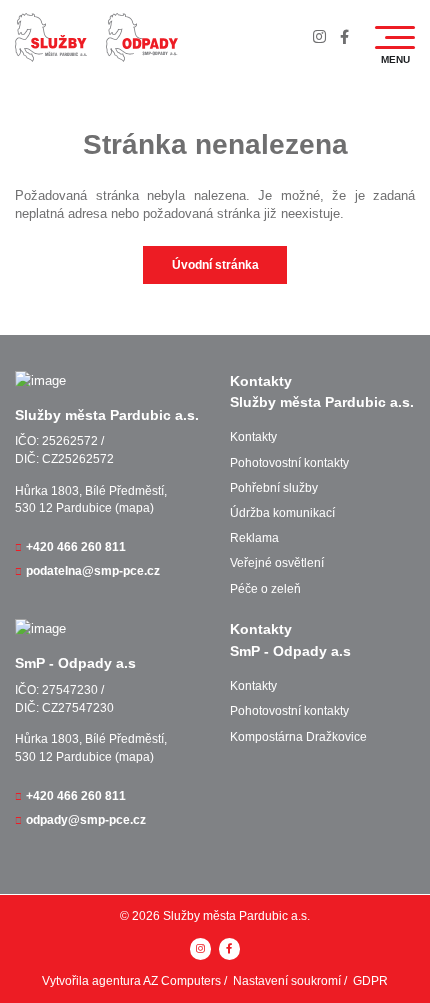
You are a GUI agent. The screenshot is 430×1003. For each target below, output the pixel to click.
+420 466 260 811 (76, 547)
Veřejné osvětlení (277, 563)
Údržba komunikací (282, 513)
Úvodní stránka (215, 265)
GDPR (370, 981)
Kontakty (253, 437)
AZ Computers (182, 981)
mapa (134, 508)
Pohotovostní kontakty (289, 463)
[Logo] (51, 37)
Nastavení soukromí (287, 981)
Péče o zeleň (265, 589)
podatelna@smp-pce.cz (93, 571)
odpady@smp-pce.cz (86, 820)
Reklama (254, 538)
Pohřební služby (274, 488)
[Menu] (395, 37)
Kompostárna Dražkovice (298, 737)
